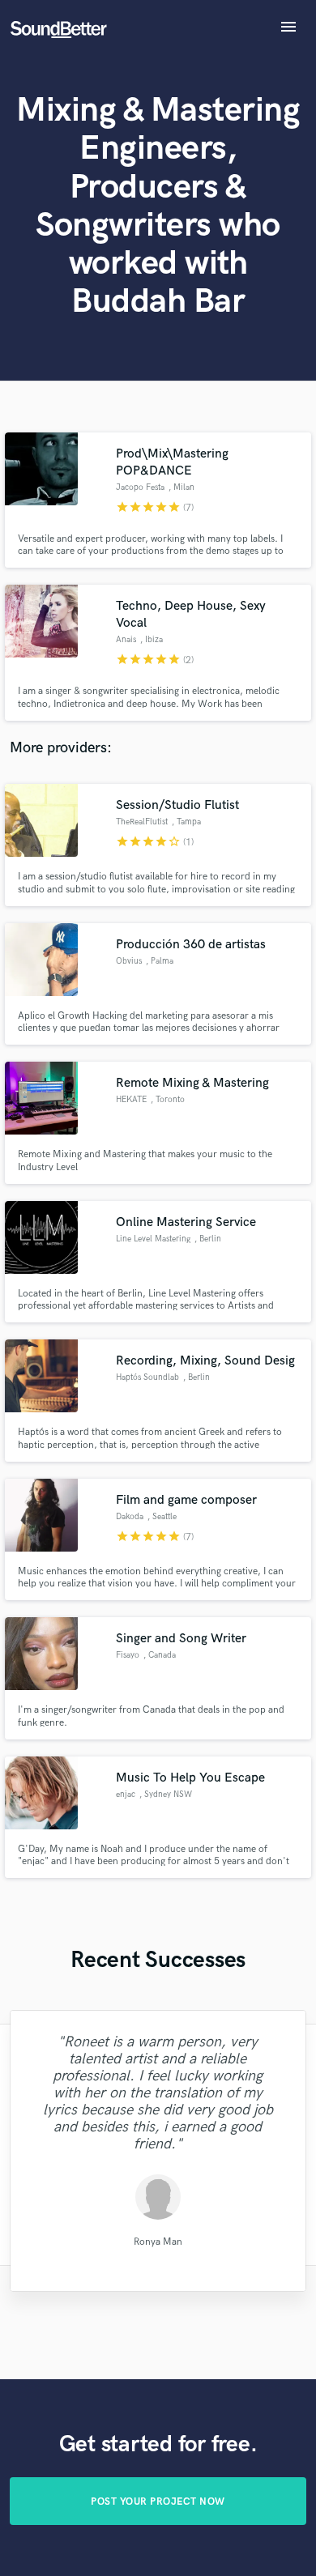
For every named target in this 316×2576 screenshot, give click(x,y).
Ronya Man (158, 2242)
